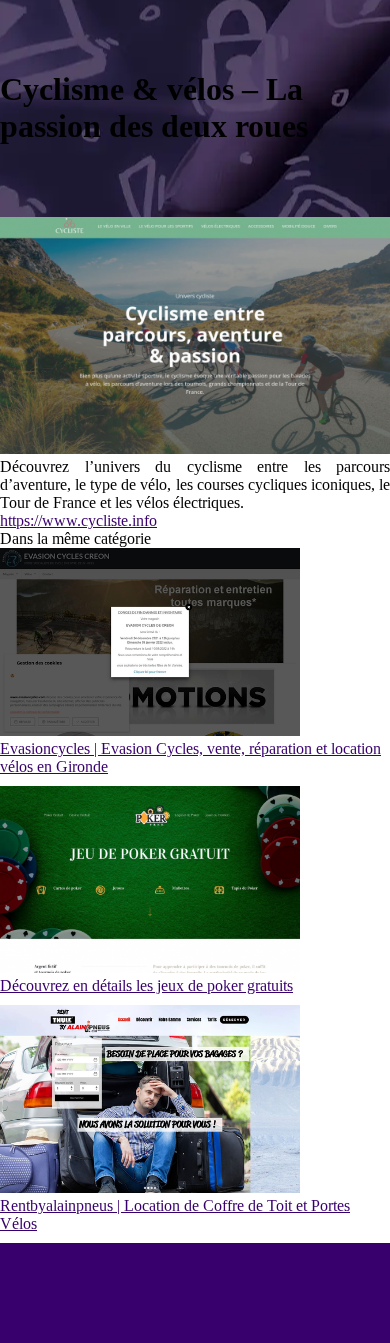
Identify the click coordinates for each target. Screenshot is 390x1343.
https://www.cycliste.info (78, 520)
